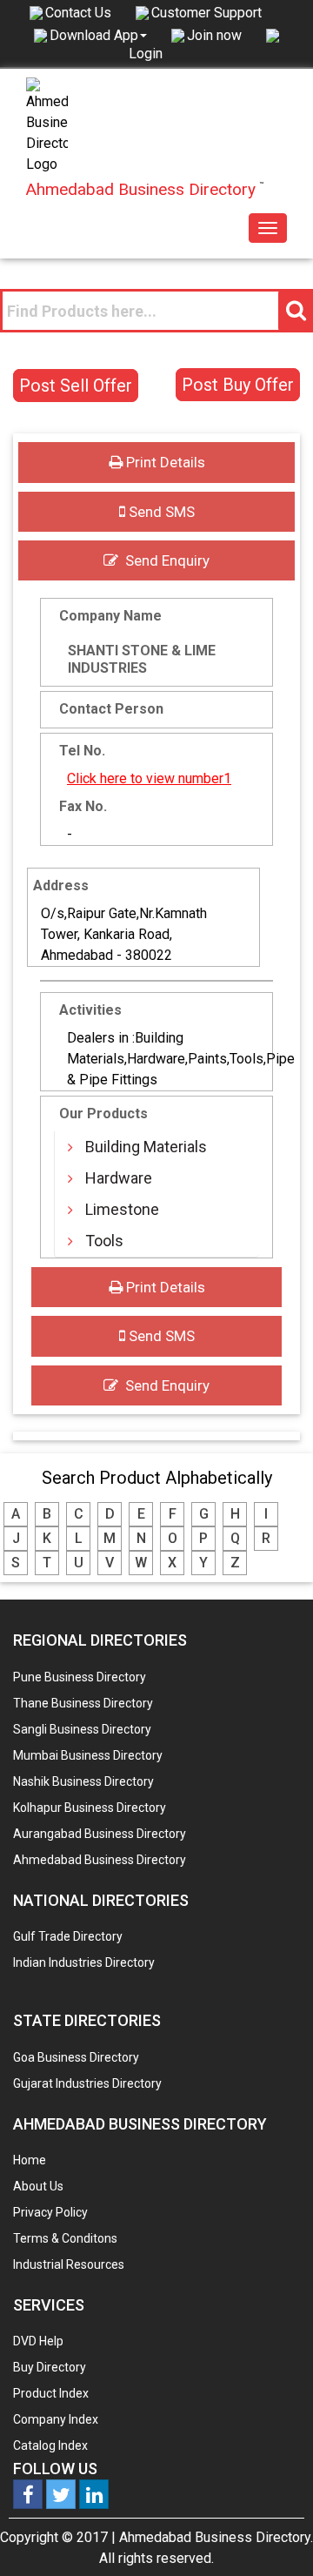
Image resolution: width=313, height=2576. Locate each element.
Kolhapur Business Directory (90, 1808)
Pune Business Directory (80, 1677)
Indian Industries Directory (84, 1962)
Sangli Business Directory (82, 1729)
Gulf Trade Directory (68, 1936)
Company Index (56, 2419)
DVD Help (38, 2341)
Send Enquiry (164, 560)
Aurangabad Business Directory (100, 1834)
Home (30, 2160)
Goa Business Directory (76, 2057)
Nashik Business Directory (83, 1781)
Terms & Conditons (65, 2238)
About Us (38, 2186)
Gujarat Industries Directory (87, 2083)
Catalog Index (50, 2445)
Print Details (164, 462)
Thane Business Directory (83, 1703)
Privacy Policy (50, 2212)
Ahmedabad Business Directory (100, 1860)
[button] (98, 35)
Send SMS (160, 512)
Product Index (51, 2393)
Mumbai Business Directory (88, 1755)
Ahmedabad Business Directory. (216, 2537)
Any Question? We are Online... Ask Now (273, 2535)
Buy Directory (50, 2367)
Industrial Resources (69, 2264)
